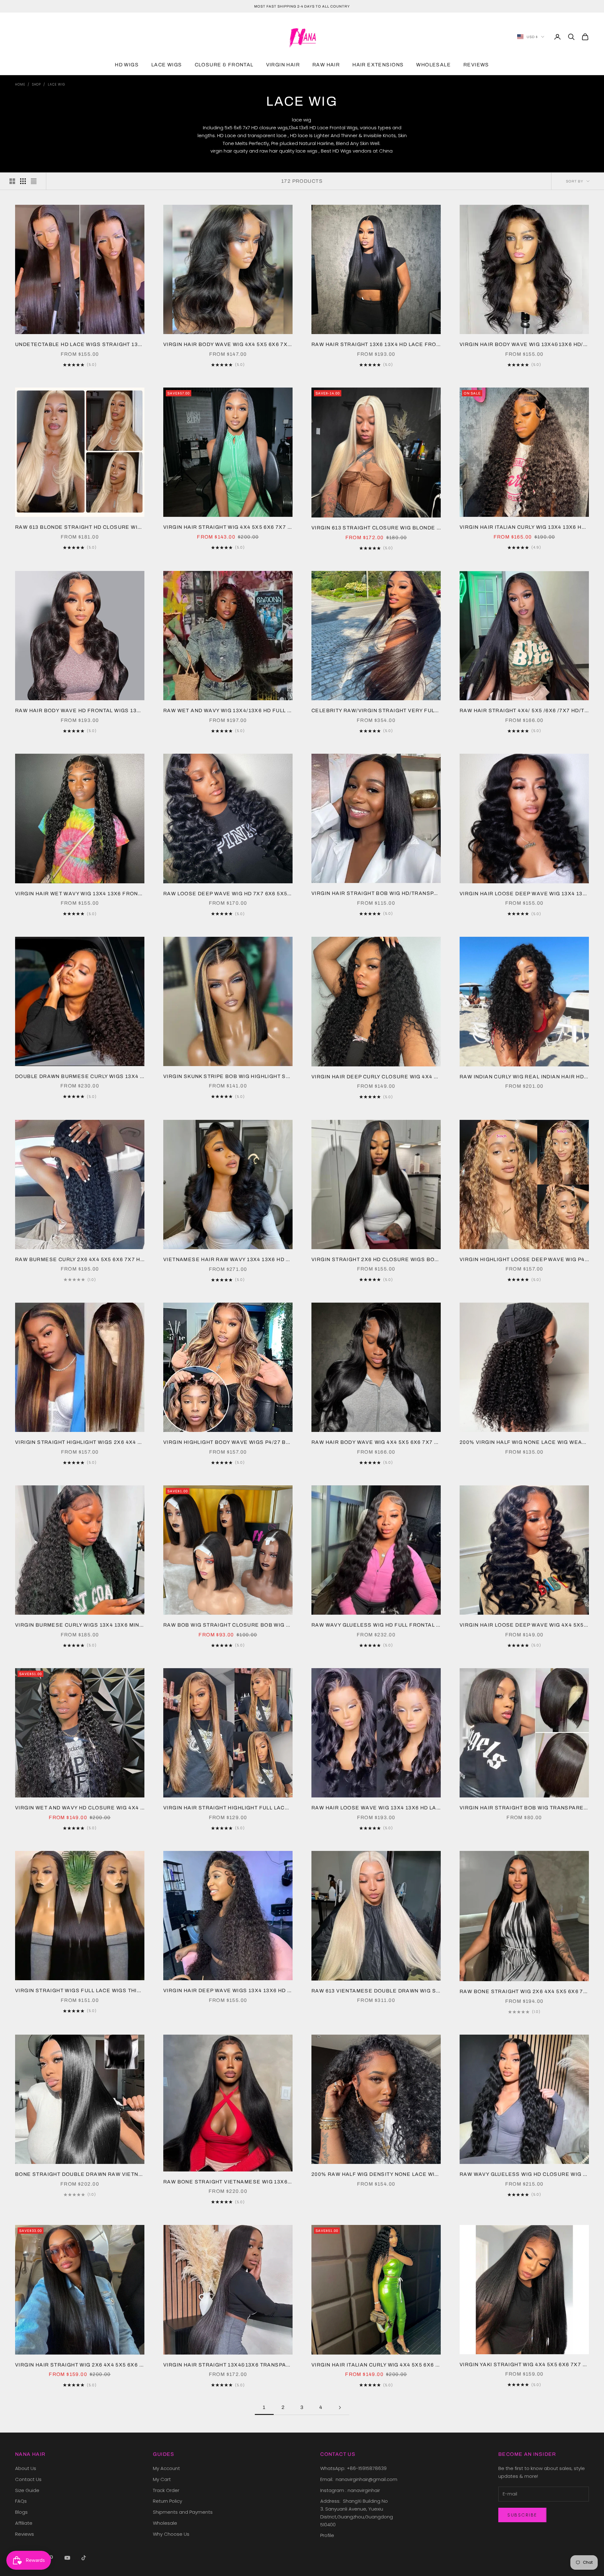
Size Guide (27, 2490)
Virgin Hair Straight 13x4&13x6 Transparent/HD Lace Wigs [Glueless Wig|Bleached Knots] (228, 2365)
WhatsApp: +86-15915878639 (353, 2468)
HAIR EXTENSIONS (378, 65)
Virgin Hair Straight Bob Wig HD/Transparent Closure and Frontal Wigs (376, 893)
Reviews (25, 2534)
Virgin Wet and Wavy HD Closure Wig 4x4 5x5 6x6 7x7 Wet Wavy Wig (80, 1808)
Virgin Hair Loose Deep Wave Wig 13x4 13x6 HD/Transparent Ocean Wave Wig (524, 894)
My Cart (162, 2479)
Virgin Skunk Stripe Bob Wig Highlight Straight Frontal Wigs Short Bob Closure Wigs (228, 1076)
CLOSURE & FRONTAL (224, 65)
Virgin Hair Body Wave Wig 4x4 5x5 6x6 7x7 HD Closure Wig (228, 344)
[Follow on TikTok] (84, 2558)
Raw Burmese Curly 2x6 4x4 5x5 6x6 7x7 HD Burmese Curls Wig (80, 1259)
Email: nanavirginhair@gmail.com (359, 2479)
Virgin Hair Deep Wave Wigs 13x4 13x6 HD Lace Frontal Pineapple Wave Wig (228, 1990)
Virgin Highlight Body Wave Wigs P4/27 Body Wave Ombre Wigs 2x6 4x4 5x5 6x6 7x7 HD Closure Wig (228, 1442)
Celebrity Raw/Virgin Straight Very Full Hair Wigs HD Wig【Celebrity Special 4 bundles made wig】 (376, 710)
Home (20, 84)
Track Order (166, 2490)
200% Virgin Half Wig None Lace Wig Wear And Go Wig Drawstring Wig (524, 1442)
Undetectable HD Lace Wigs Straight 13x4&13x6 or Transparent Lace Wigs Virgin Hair (80, 344)
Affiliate (24, 2523)
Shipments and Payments (183, 2512)
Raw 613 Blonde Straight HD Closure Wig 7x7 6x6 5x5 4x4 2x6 (80, 527)
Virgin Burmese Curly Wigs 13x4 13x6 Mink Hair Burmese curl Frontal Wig (80, 1625)
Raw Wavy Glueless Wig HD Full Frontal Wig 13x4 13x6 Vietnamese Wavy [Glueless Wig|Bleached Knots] (376, 1625)
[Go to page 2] (340, 2408)
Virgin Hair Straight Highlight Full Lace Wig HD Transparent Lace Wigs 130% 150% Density (228, 1808)
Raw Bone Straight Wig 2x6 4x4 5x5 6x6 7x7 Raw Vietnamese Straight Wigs (524, 1991)
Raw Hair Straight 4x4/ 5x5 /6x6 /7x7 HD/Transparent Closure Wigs (524, 710)
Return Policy (168, 2501)
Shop (37, 84)
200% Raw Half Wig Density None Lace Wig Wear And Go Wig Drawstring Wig (376, 2174)
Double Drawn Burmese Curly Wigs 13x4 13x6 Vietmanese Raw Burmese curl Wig (80, 1076)
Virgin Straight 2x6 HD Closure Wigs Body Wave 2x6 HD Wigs (376, 1259)
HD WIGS (127, 65)
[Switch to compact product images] (34, 181)
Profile (327, 2535)
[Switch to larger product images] (12, 181)
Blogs (21, 2512)
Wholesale (165, 2523)
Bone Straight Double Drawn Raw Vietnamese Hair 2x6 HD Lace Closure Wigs (80, 2174)
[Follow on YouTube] (67, 2558)
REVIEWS (476, 65)
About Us (26, 2468)
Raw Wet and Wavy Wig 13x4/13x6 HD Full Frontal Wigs (228, 710)
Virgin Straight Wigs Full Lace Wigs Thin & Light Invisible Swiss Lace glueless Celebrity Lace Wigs (80, 1990)
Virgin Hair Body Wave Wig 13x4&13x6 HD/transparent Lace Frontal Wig (524, 344)
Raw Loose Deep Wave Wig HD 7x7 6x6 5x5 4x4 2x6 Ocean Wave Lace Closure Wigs (228, 894)
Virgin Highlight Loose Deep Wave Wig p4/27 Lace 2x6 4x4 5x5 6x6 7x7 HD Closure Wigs (524, 1259)
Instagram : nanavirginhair (350, 2490)
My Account (166, 2468)
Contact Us (28, 2479)
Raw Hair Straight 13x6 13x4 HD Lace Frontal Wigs (376, 344)
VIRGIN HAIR (283, 65)
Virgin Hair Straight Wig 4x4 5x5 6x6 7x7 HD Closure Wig (228, 527)
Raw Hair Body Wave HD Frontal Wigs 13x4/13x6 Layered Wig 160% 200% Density (80, 710)
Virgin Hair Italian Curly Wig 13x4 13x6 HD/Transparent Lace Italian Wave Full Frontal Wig (524, 527)
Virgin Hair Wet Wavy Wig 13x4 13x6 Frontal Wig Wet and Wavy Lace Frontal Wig (80, 894)
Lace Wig (56, 84)
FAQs (21, 2501)
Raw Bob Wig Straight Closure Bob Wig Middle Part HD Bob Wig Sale (228, 1625)
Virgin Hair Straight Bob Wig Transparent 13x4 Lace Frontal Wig (524, 1808)
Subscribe (522, 2515)
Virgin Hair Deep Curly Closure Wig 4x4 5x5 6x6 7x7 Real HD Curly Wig (376, 1077)
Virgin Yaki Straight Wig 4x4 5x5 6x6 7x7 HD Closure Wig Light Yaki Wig (524, 2364)
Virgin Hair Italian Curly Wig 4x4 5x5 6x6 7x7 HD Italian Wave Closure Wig (376, 2365)
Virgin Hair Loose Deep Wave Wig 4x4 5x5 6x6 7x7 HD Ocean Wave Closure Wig (524, 1625)
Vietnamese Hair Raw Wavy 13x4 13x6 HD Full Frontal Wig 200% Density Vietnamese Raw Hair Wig (228, 1259)
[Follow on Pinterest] (51, 2558)
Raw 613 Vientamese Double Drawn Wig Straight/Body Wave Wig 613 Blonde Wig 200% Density (376, 1991)
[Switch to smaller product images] (23, 181)
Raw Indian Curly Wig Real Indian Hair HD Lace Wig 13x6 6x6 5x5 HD (524, 1077)
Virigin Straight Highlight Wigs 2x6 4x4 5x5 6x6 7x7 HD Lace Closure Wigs (80, 1442)
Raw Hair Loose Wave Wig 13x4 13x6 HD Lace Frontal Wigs (376, 1808)
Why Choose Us (171, 2534)
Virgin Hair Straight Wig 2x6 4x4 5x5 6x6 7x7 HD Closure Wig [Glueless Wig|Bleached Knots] (80, 2365)
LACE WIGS (167, 65)
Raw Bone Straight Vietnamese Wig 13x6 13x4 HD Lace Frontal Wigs (228, 2182)
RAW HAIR (326, 65)
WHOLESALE (433, 65)
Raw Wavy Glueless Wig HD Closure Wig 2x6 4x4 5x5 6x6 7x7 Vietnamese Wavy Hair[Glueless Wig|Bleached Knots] (524, 2174)
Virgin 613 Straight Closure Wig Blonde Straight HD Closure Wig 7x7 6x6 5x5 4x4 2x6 (376, 528)
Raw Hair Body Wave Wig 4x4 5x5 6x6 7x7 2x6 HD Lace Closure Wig (376, 1442)
